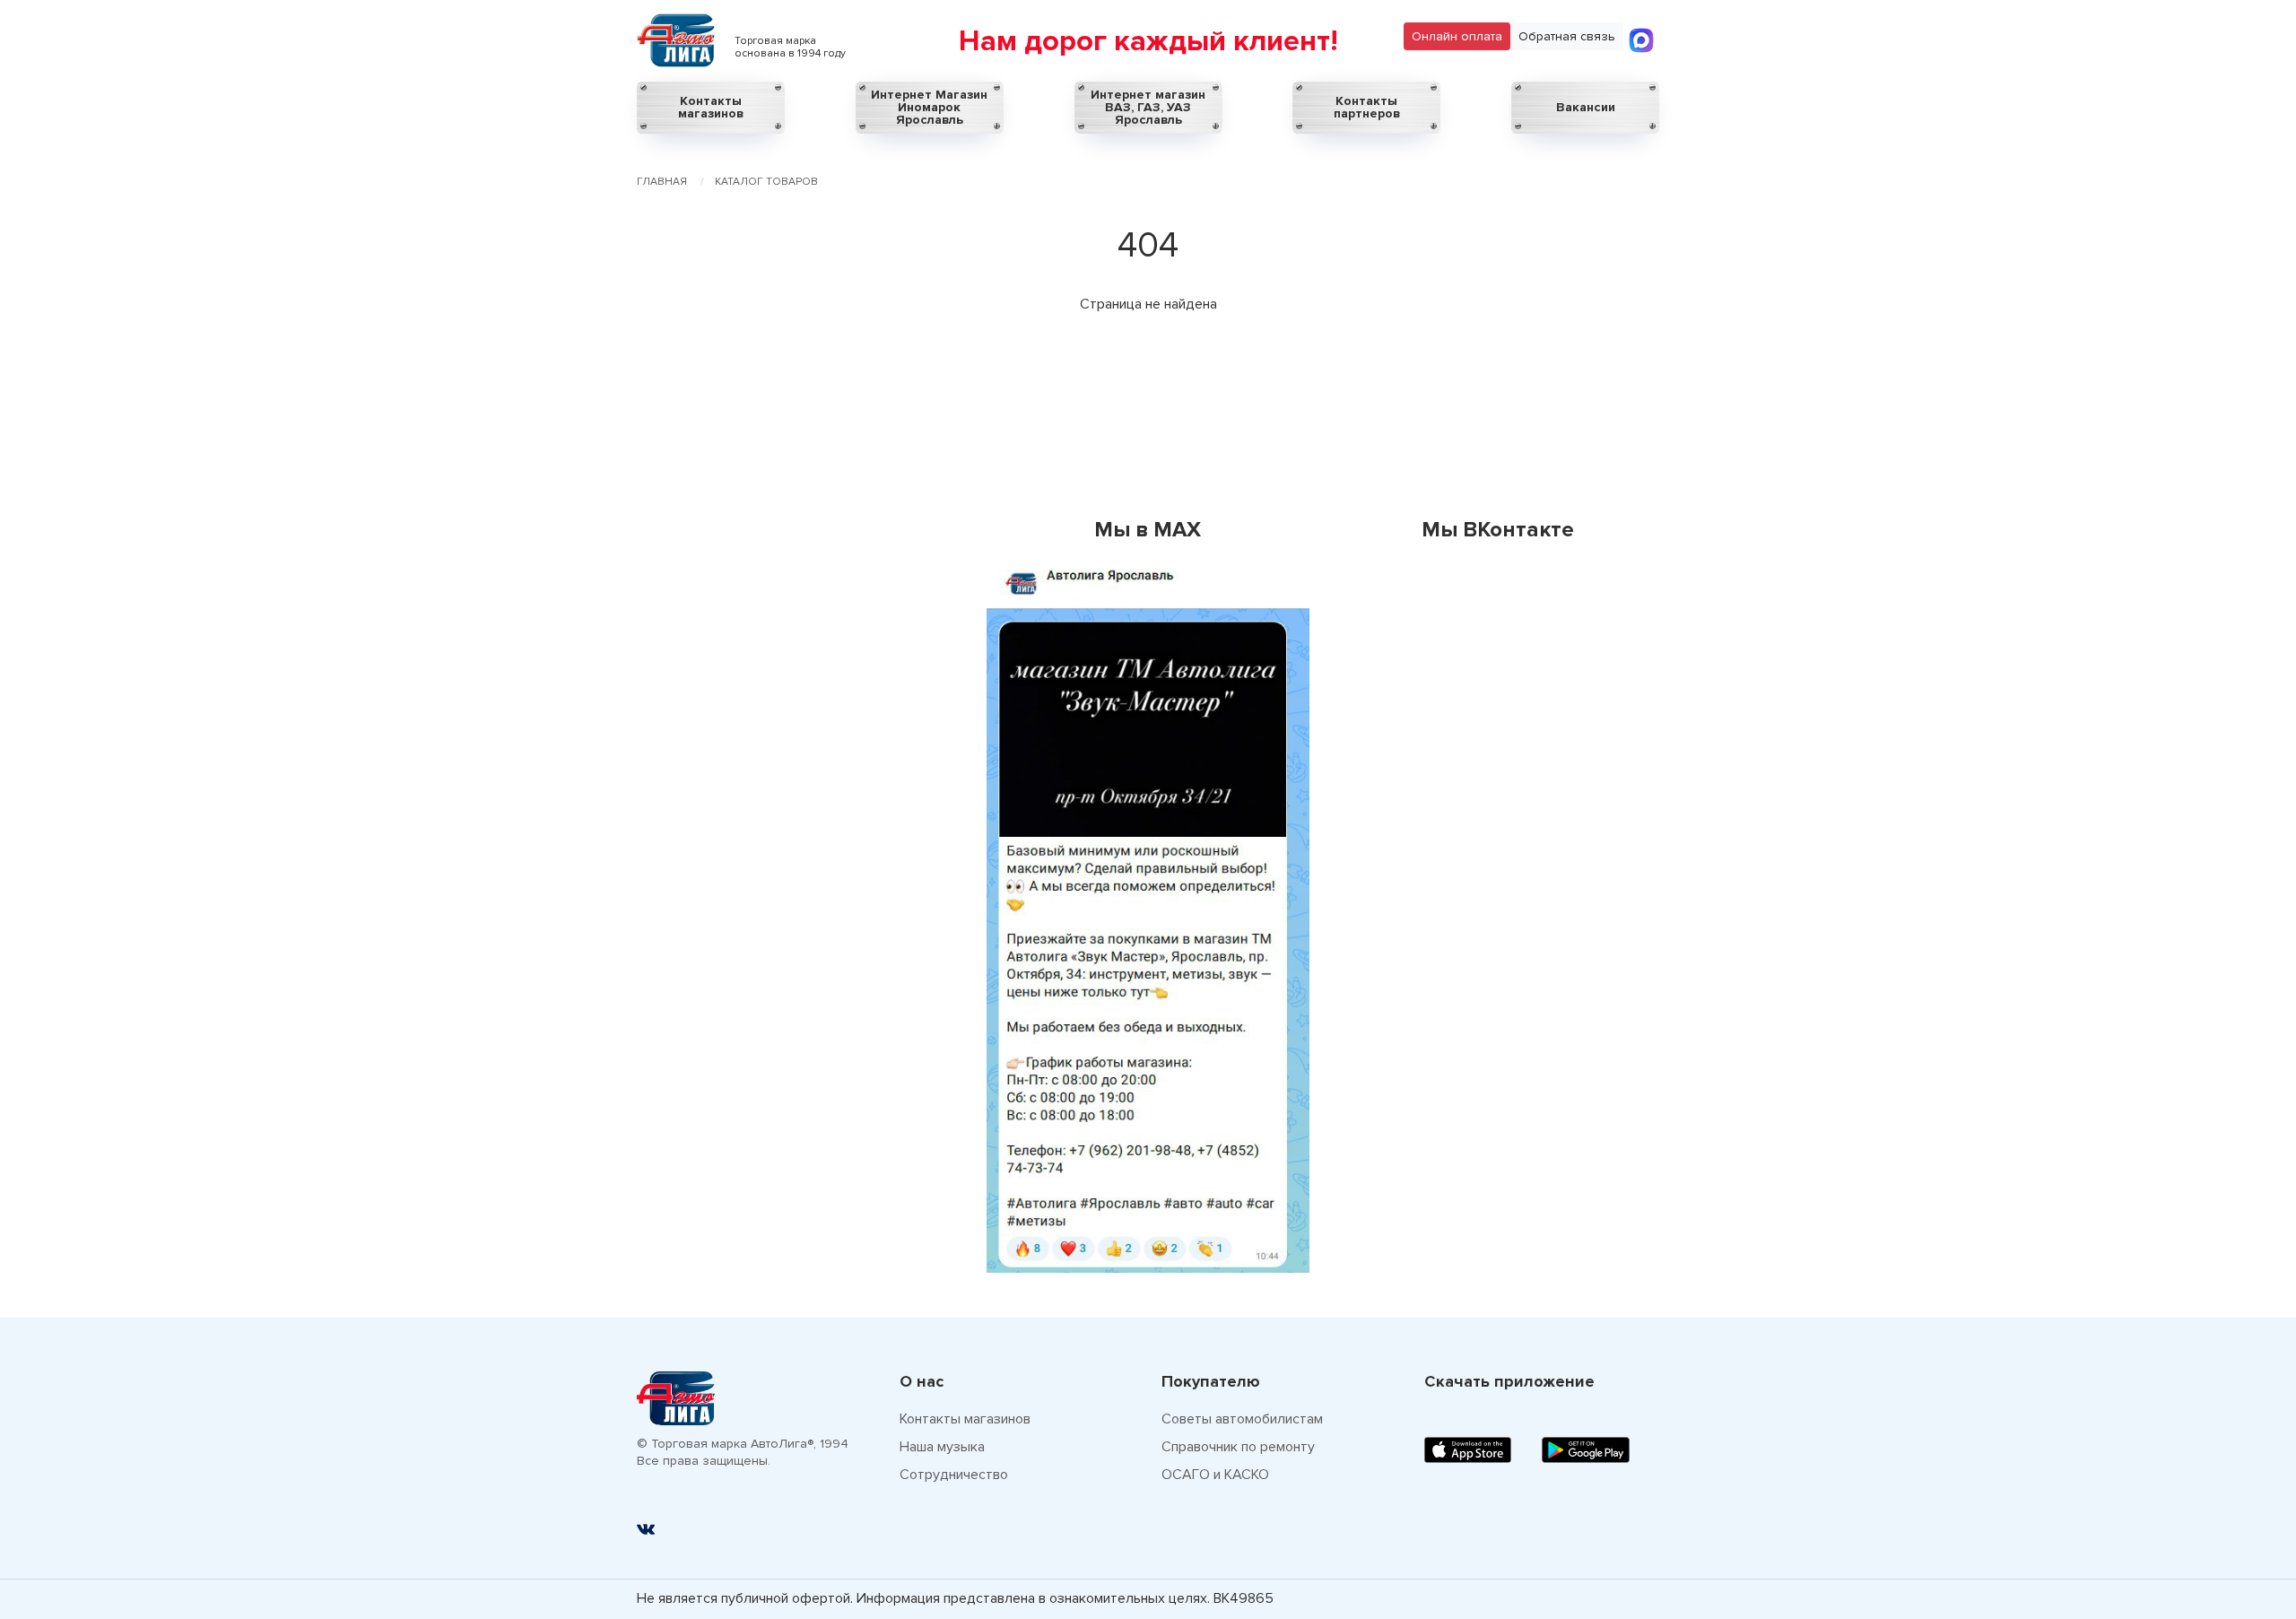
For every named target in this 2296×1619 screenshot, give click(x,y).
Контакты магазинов (711, 107)
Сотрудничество (954, 1475)
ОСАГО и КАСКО (1215, 1475)
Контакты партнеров (1367, 107)
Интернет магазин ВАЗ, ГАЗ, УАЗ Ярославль (1148, 107)
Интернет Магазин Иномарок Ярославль (929, 107)
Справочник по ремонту (1238, 1447)
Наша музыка (942, 1447)
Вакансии (1586, 107)
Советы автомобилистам (1242, 1419)
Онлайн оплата (1457, 36)
